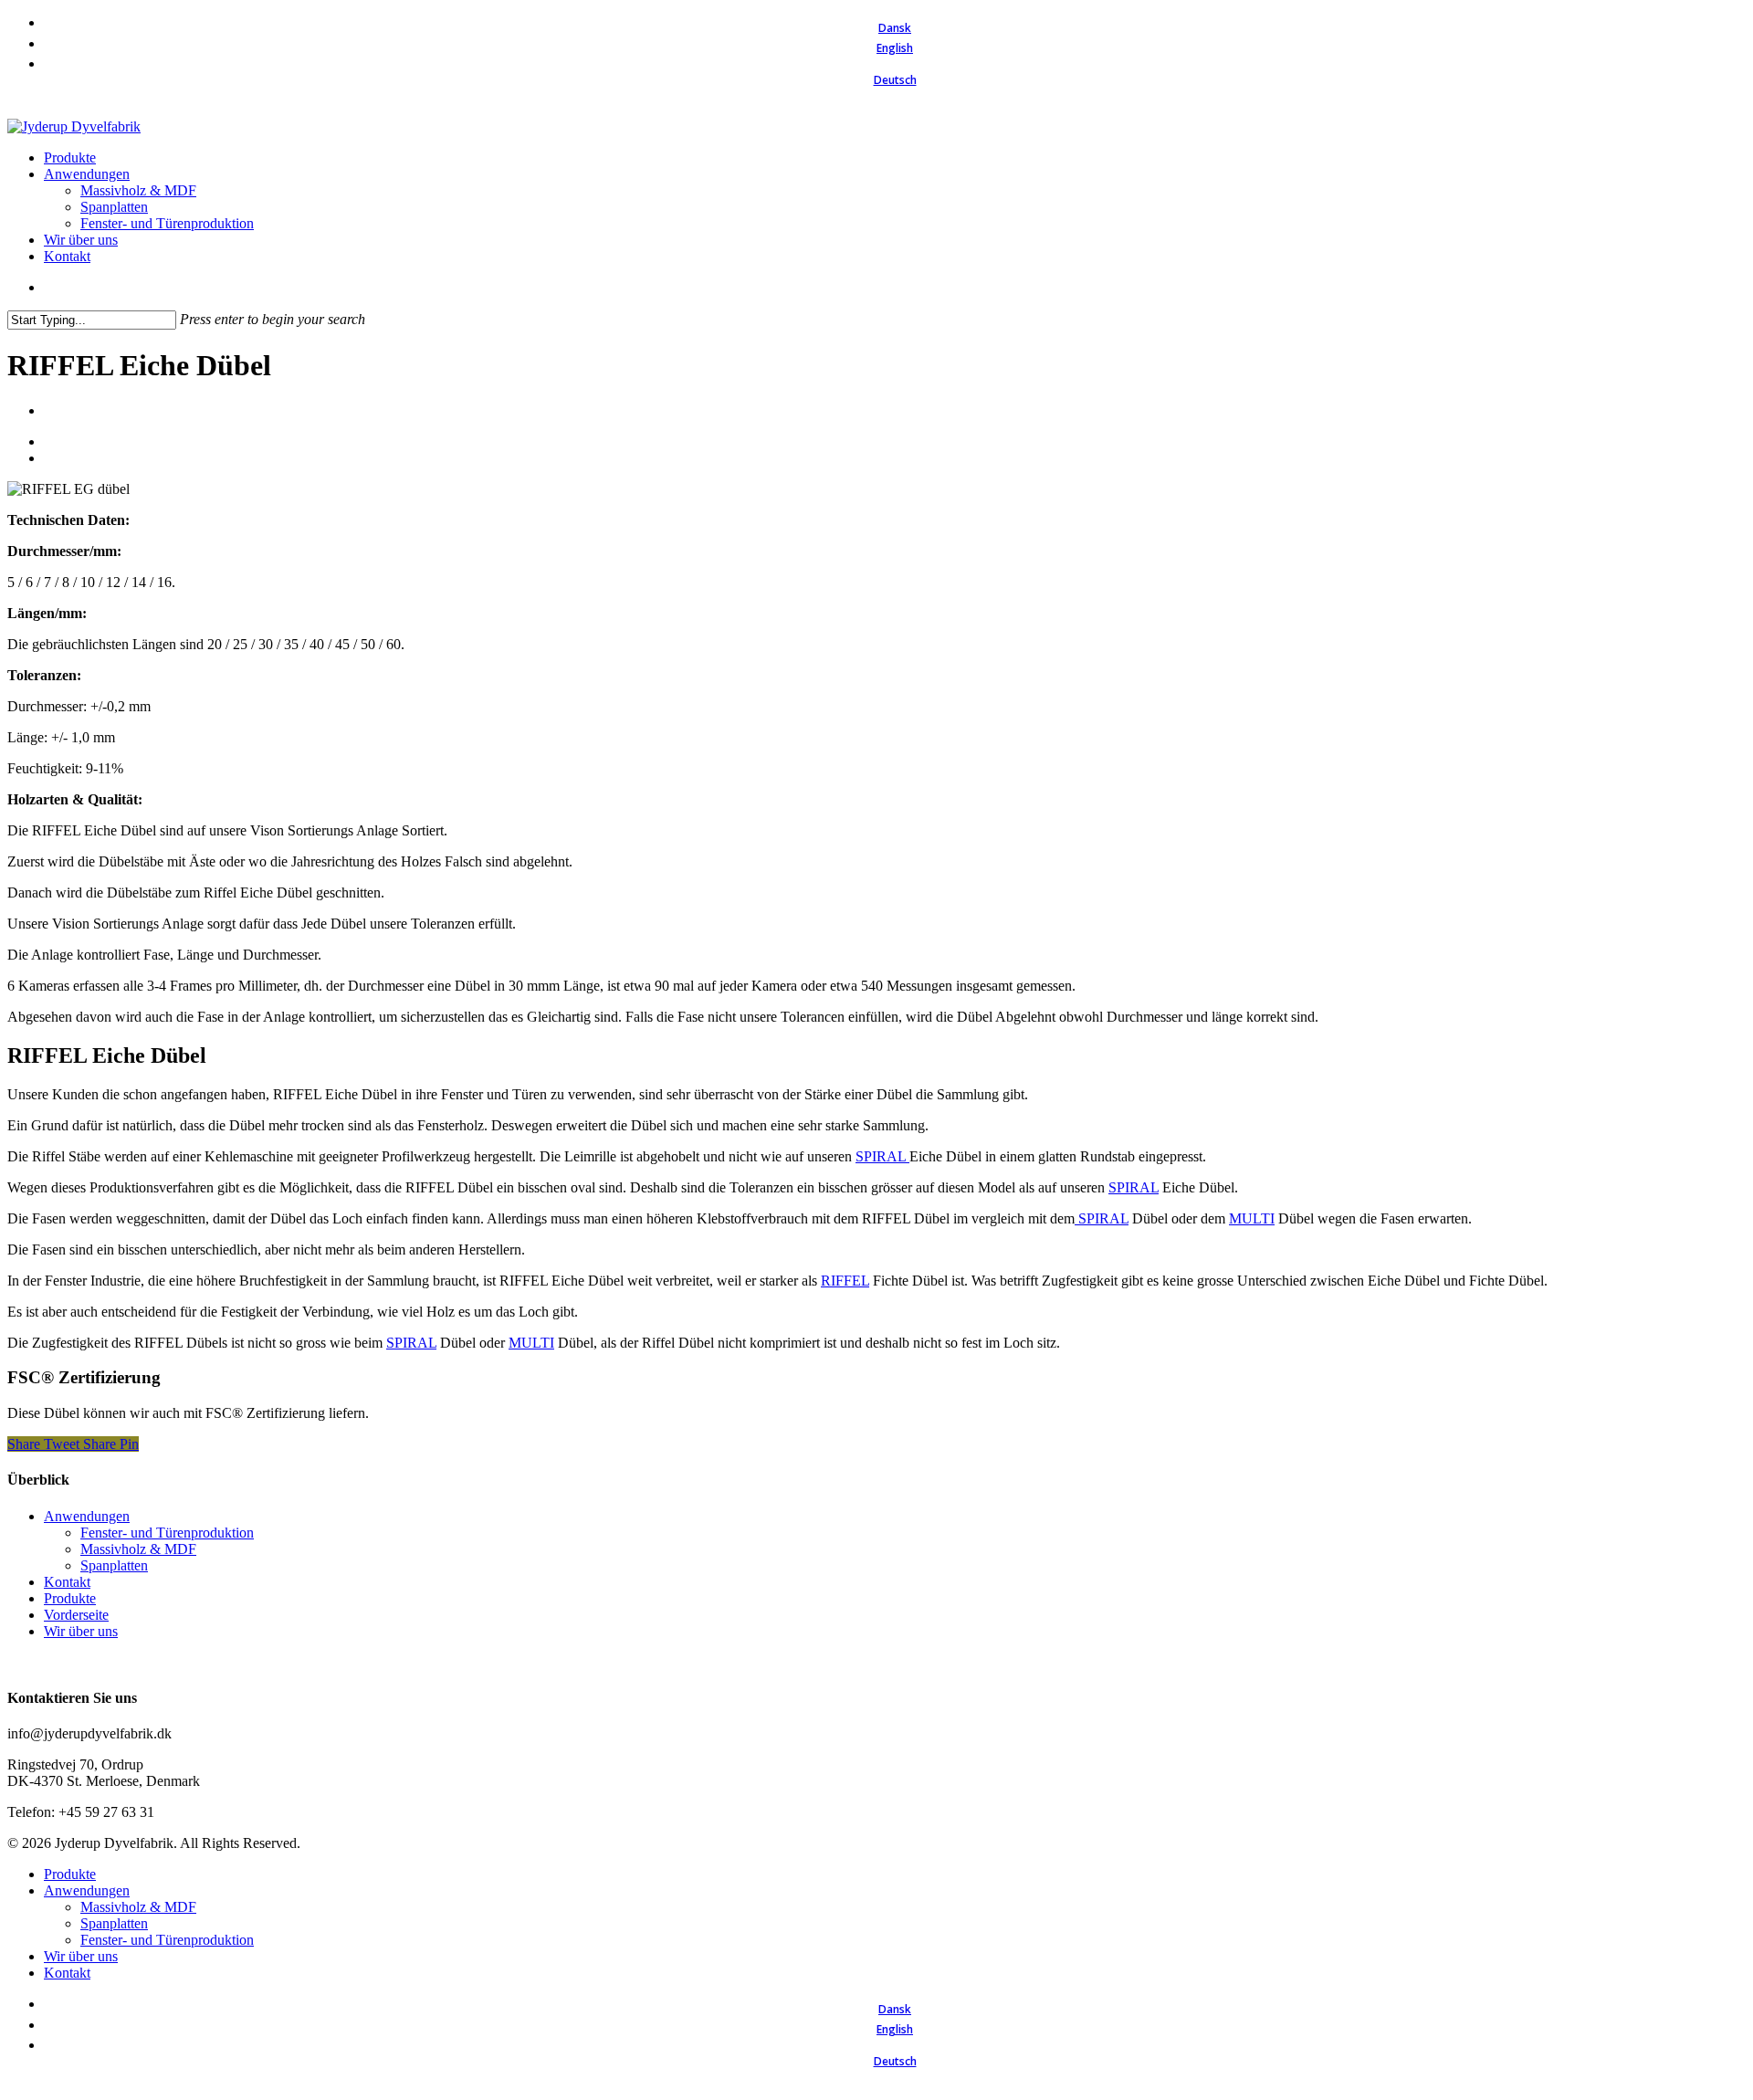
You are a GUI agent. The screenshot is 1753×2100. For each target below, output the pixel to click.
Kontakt (67, 1582)
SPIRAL (882, 1156)
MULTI (1252, 1218)
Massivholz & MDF (138, 1549)
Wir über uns (81, 1631)
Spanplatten (114, 1565)
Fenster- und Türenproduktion (167, 1533)
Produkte (70, 1598)
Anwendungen (87, 1516)
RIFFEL (845, 1281)
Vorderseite (76, 1615)
